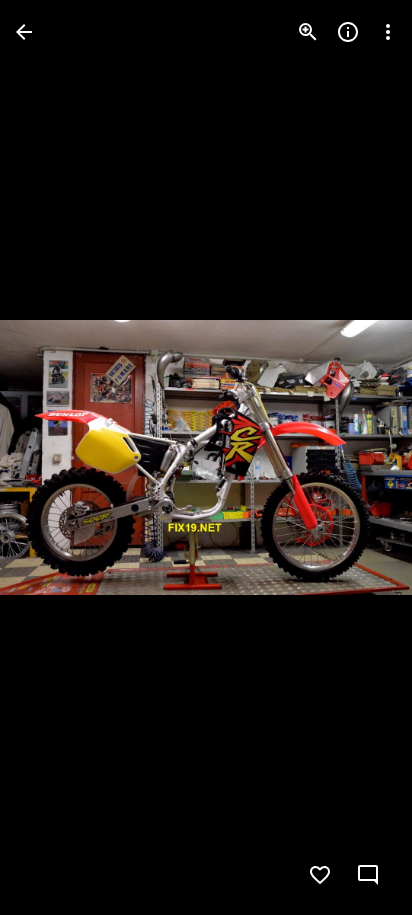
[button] (56, 458)
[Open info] (348, 32)
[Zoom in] (308, 32)
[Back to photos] (24, 32)
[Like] (320, 875)
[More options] (388, 32)
